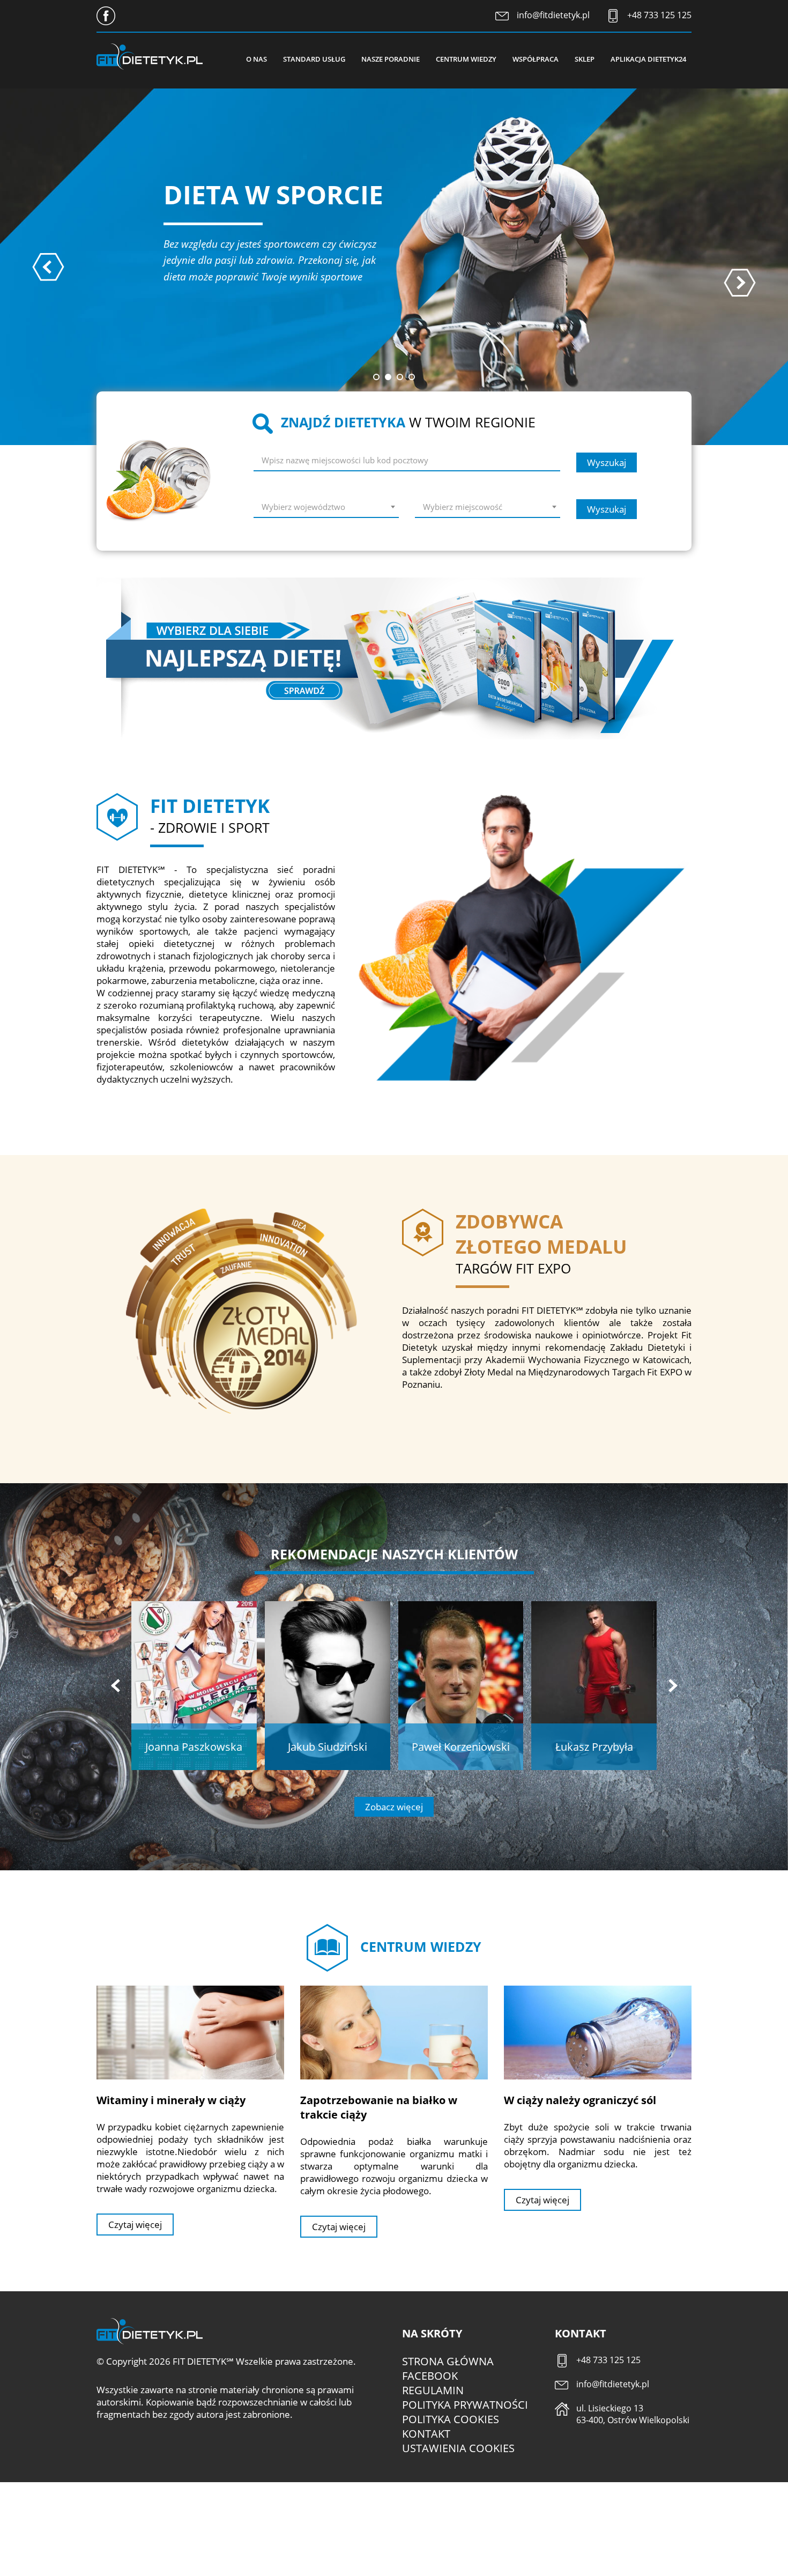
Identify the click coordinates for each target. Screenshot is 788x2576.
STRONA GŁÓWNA (448, 2361)
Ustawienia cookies (458, 2448)
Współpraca (536, 59)
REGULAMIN (433, 2390)
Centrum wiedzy (466, 59)
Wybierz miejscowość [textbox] (463, 507)
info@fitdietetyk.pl (553, 15)
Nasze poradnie (391, 59)
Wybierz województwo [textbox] (303, 507)
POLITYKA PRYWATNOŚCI (465, 2405)
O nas (257, 59)
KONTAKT (426, 2434)
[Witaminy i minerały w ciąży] (190, 2032)
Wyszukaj (607, 462)
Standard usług (314, 59)
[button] (376, 377)
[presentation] (48, 267)
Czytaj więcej (135, 2225)
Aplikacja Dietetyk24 (648, 59)
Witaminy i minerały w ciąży (171, 2100)
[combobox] (326, 509)
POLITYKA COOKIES (451, 2419)
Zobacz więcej (394, 1807)
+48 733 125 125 (659, 15)
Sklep (585, 59)
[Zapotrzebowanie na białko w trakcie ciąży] (394, 2032)
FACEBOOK (430, 2376)
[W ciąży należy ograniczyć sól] (598, 2032)
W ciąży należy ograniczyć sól (580, 2100)
